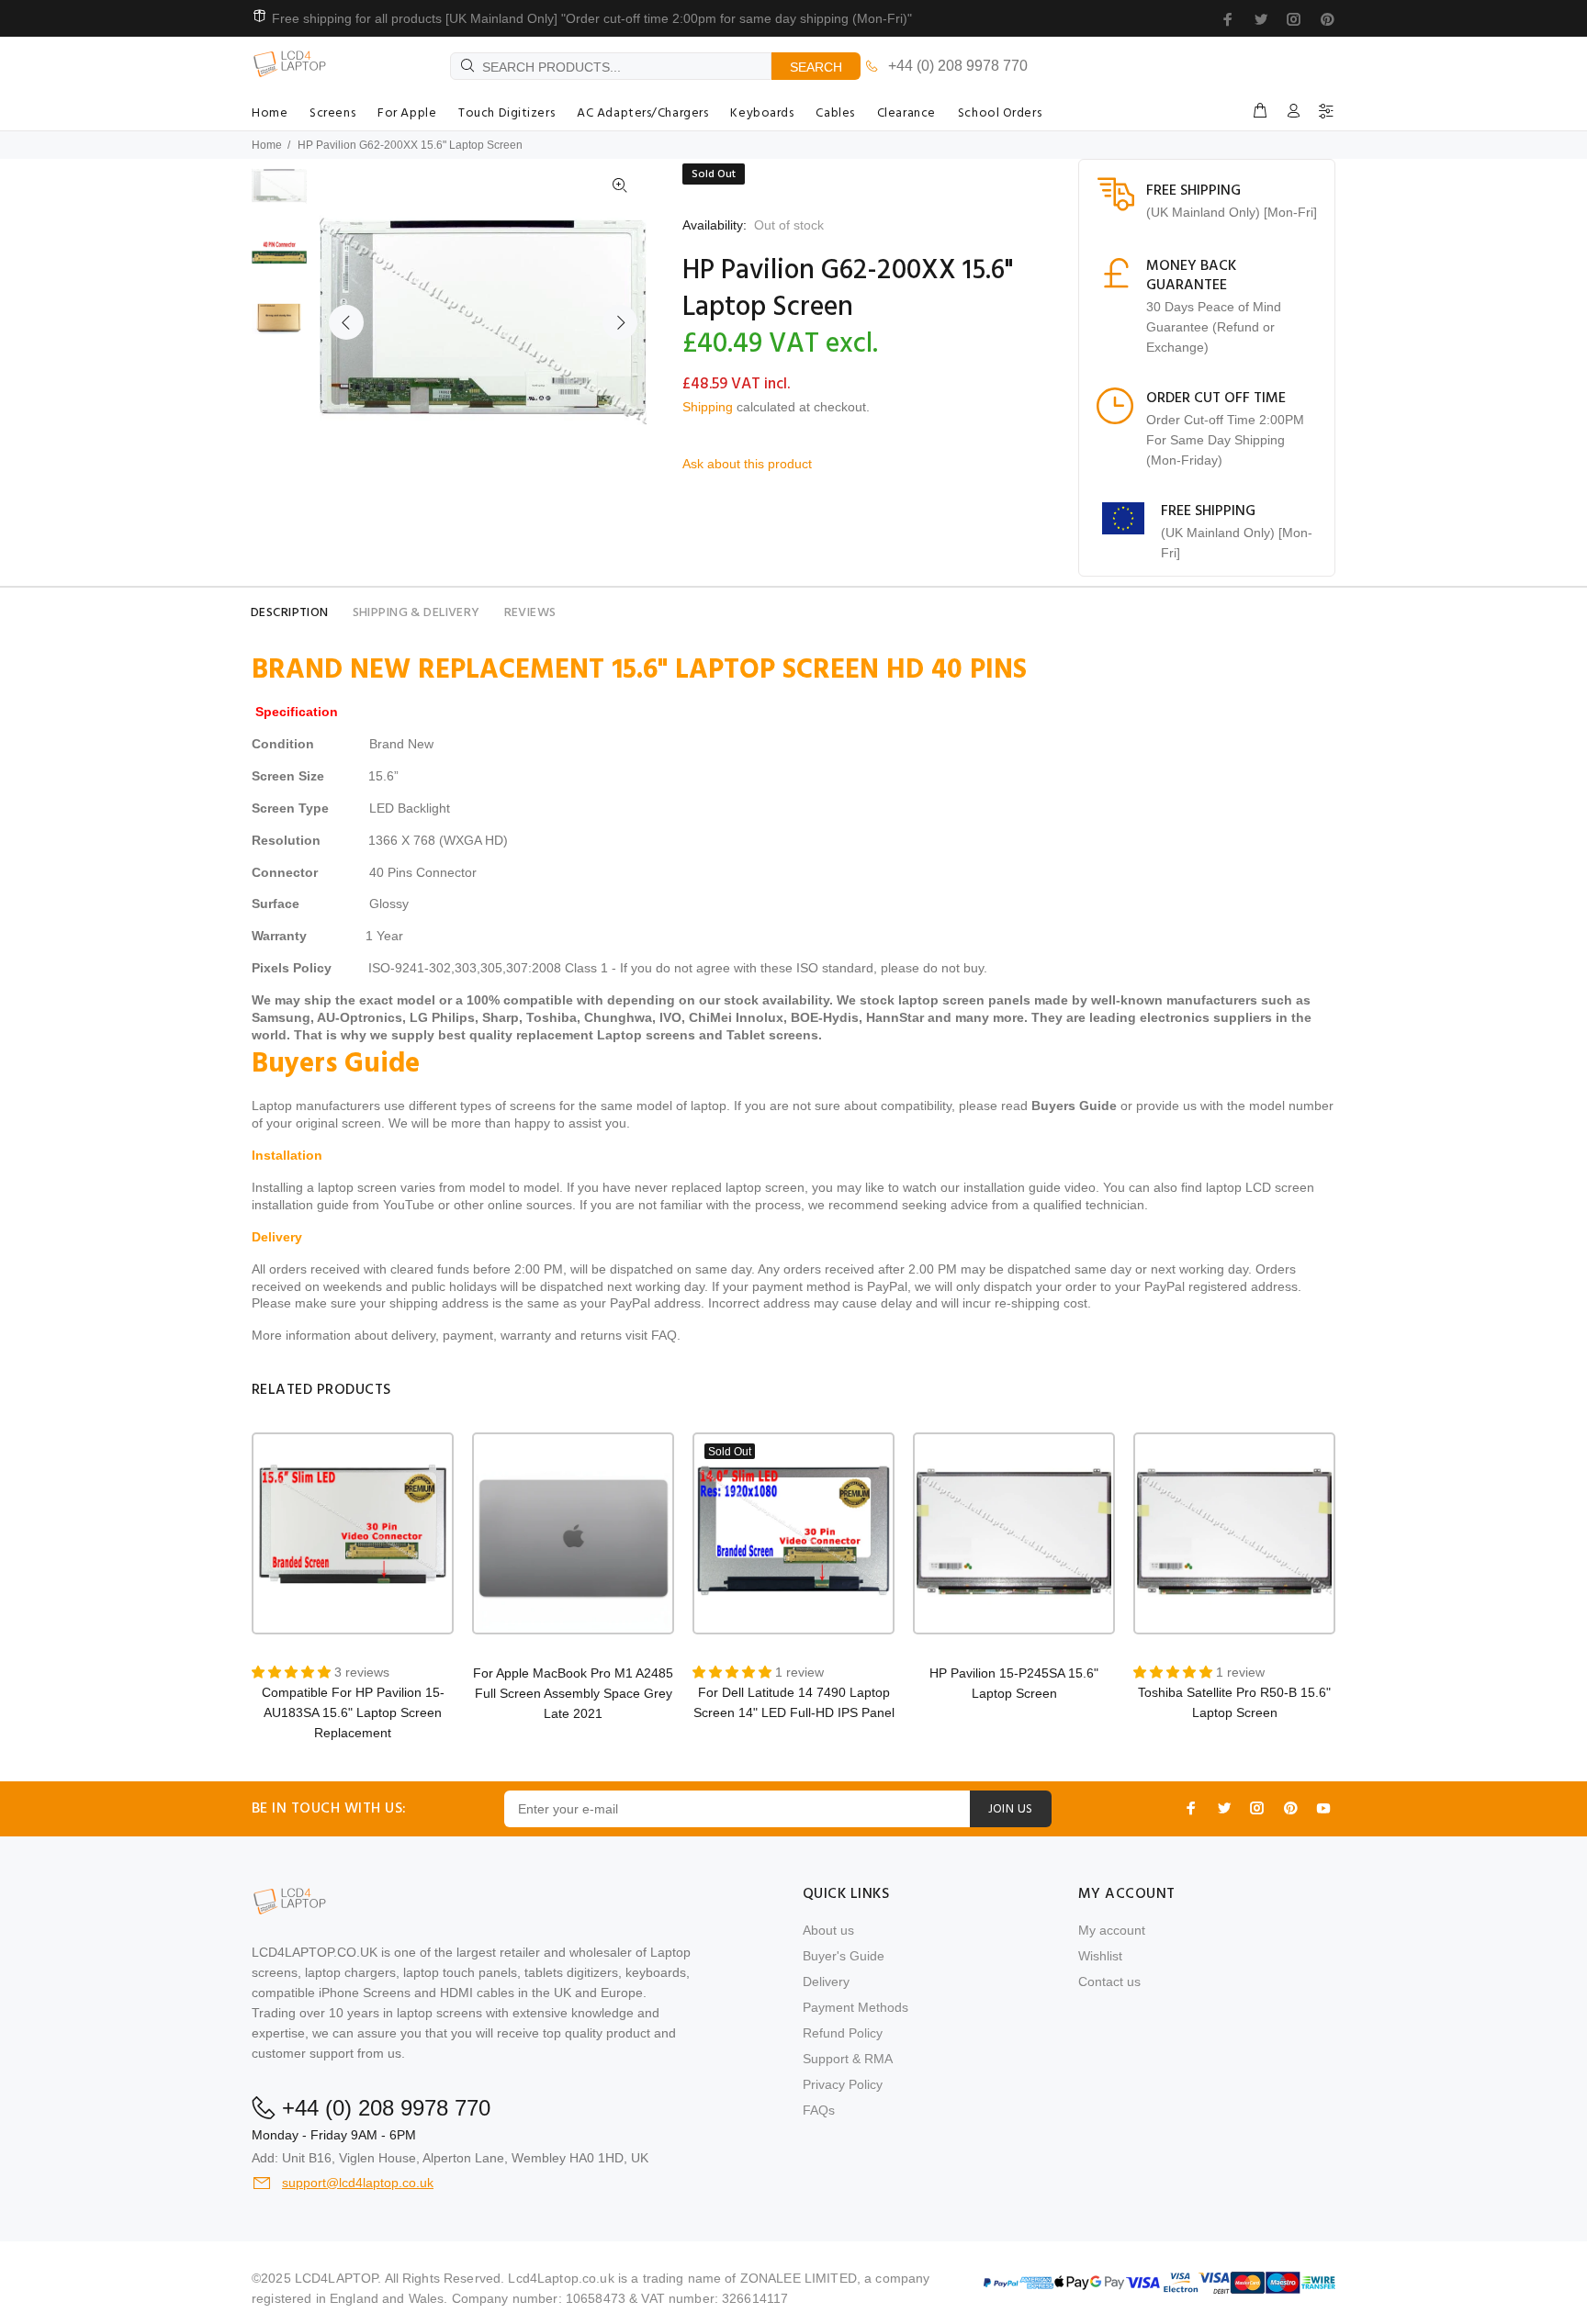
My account (1112, 1930)
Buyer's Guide (844, 1956)
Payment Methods (855, 2007)
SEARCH (816, 67)
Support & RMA (848, 2059)
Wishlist (1100, 1956)
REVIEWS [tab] (530, 613)
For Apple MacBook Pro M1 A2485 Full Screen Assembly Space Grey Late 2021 (573, 1693)
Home (267, 145)
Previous (346, 322)
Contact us (1109, 1982)
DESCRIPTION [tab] (290, 613)
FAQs (819, 2110)
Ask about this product (747, 464)
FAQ (664, 1335)
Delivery (826, 1982)
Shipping (708, 407)
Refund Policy (843, 2033)
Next (620, 322)
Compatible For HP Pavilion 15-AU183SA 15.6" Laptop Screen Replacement (353, 1712)
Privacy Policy (843, 2084)
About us (828, 1930)
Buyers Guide (1074, 1106)
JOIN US (1011, 1809)
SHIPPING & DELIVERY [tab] (416, 613)
